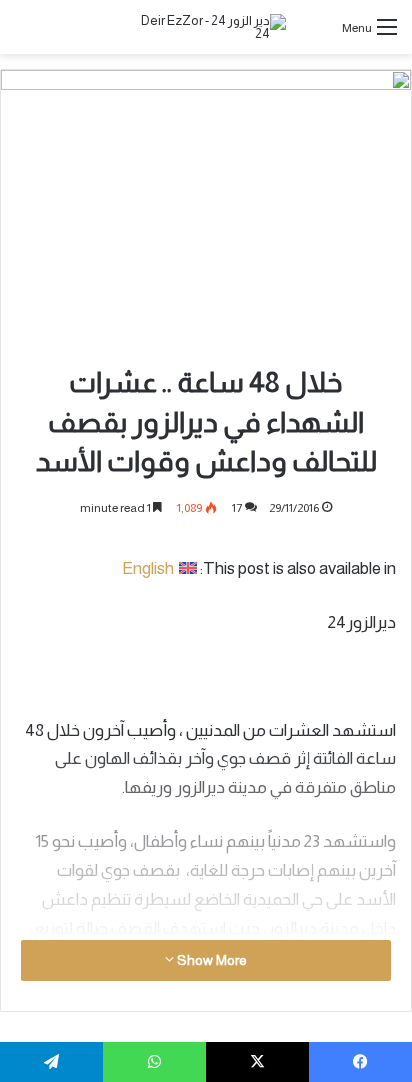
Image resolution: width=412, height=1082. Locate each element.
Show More (210, 960)
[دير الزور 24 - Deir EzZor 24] (206, 27)
